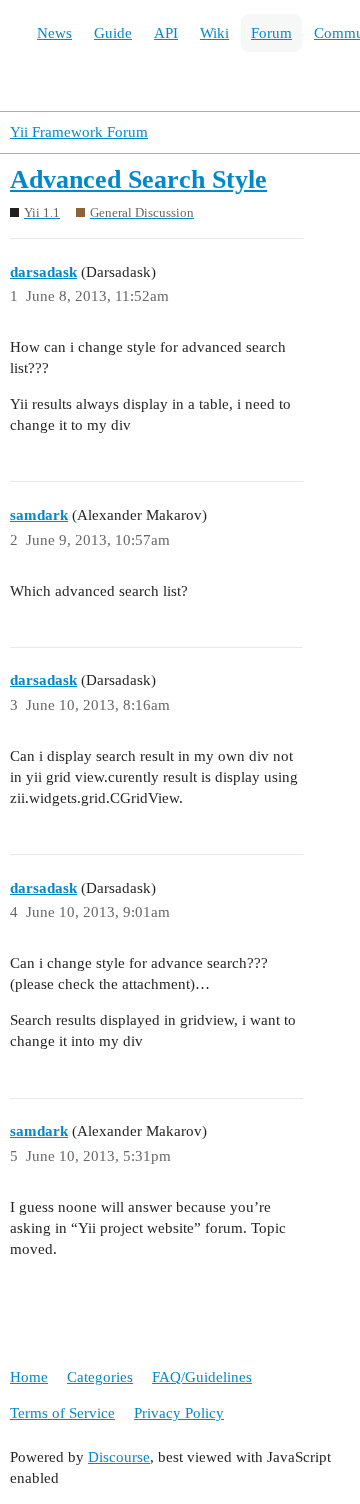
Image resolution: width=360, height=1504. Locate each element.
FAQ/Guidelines (202, 1377)
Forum (271, 33)
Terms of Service (62, 1413)
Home (29, 1377)
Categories (100, 1377)
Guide (113, 33)
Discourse (119, 1457)
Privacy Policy (179, 1413)
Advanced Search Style (138, 179)
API (166, 33)
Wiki (214, 33)
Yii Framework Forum (79, 132)
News (54, 33)
